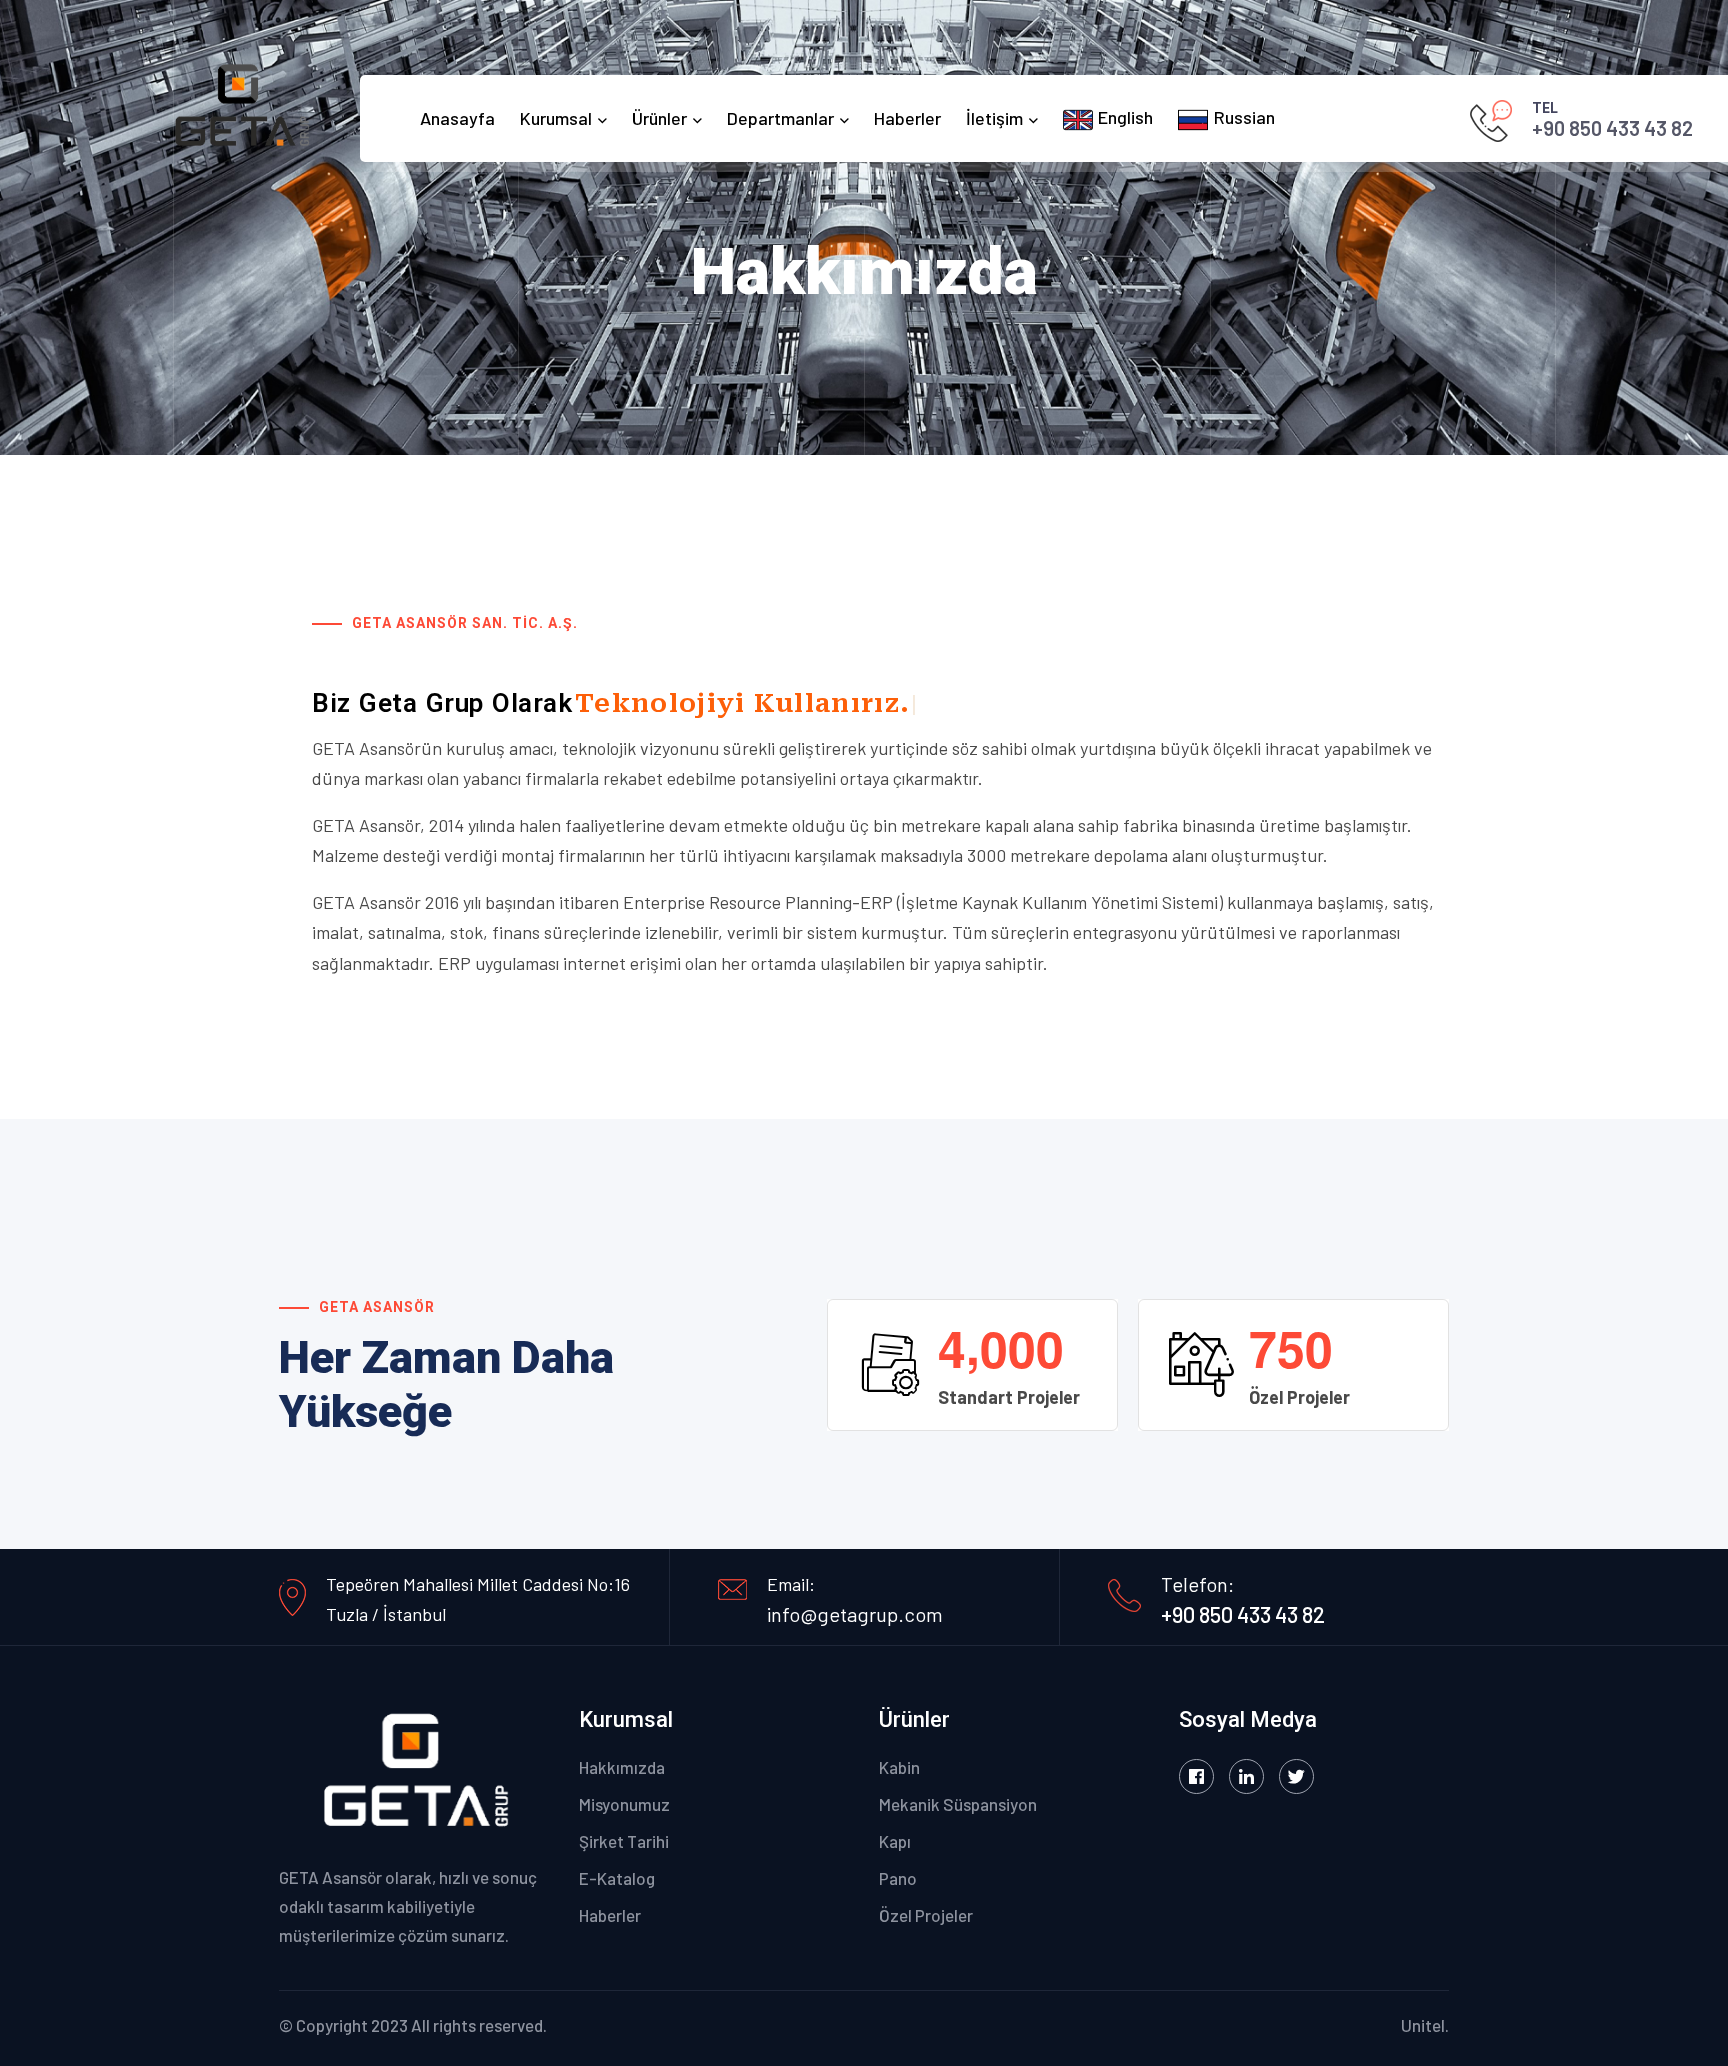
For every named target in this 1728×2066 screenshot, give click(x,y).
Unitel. (1425, 2025)
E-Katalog (617, 1878)
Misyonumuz (624, 1804)
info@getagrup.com (855, 1614)
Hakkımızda (622, 1767)
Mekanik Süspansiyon (958, 1804)
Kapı (895, 1841)
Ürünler (659, 118)
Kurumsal (556, 118)
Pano (898, 1878)
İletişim (994, 118)
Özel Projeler (926, 1915)
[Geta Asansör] (245, 106)
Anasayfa (457, 118)
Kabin (899, 1767)
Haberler (907, 118)
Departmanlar (780, 118)
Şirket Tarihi (624, 1841)
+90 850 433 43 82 (1612, 128)
